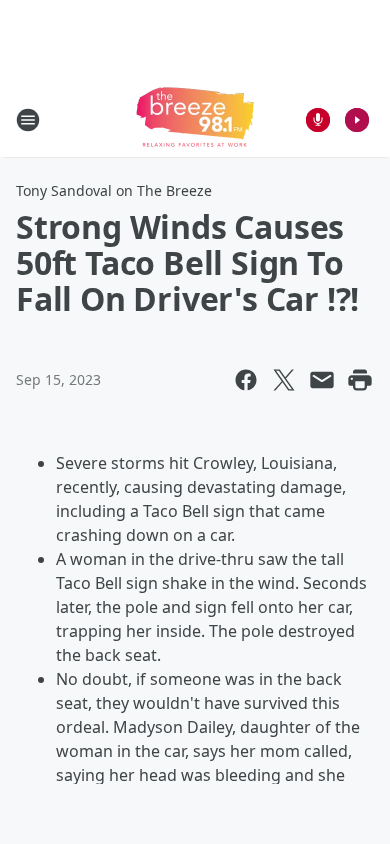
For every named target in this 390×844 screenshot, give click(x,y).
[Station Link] (195, 119)
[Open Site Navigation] (28, 120)
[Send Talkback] (318, 120)
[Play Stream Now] (357, 120)
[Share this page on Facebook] (246, 380)
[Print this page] (360, 380)
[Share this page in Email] (322, 380)
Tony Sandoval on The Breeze (114, 190)
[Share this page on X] (284, 380)
